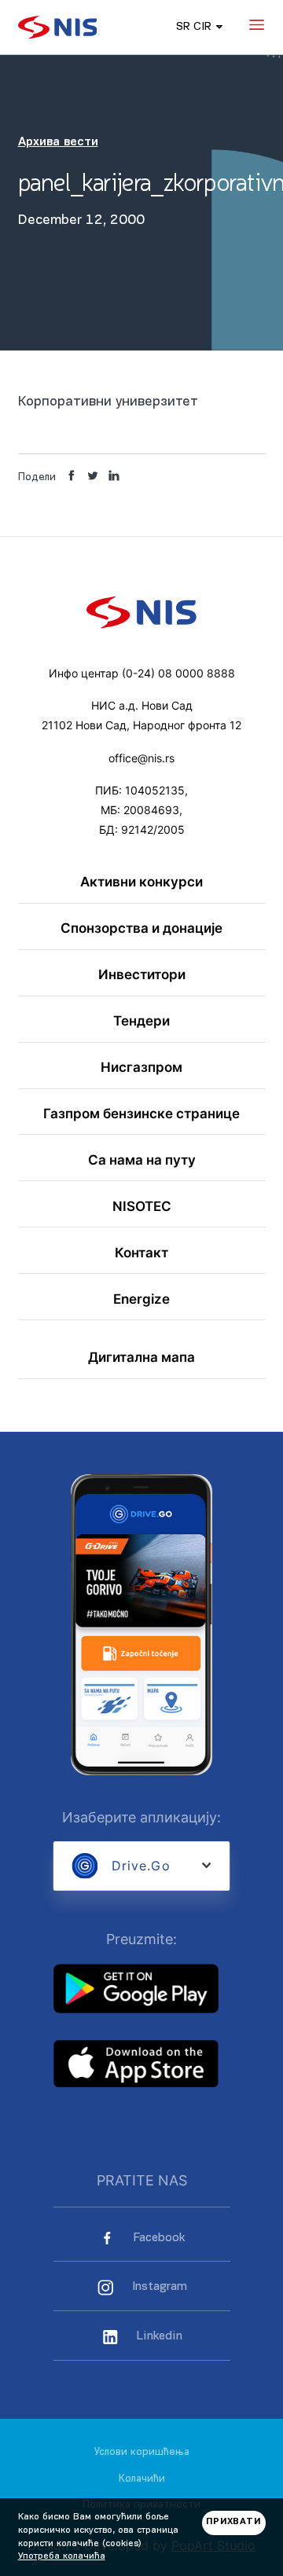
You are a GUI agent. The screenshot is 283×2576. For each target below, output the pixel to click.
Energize (141, 1299)
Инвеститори (142, 975)
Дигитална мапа (141, 1358)
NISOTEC (142, 1207)
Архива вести (58, 142)
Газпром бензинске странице (141, 1114)
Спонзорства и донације (141, 928)
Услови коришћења (142, 2452)
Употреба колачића (62, 2556)
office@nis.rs (141, 758)
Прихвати (234, 2522)
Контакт (141, 1253)
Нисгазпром (141, 1068)
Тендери (141, 1021)
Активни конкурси (141, 882)
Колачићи (142, 2479)
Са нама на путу (142, 1160)
